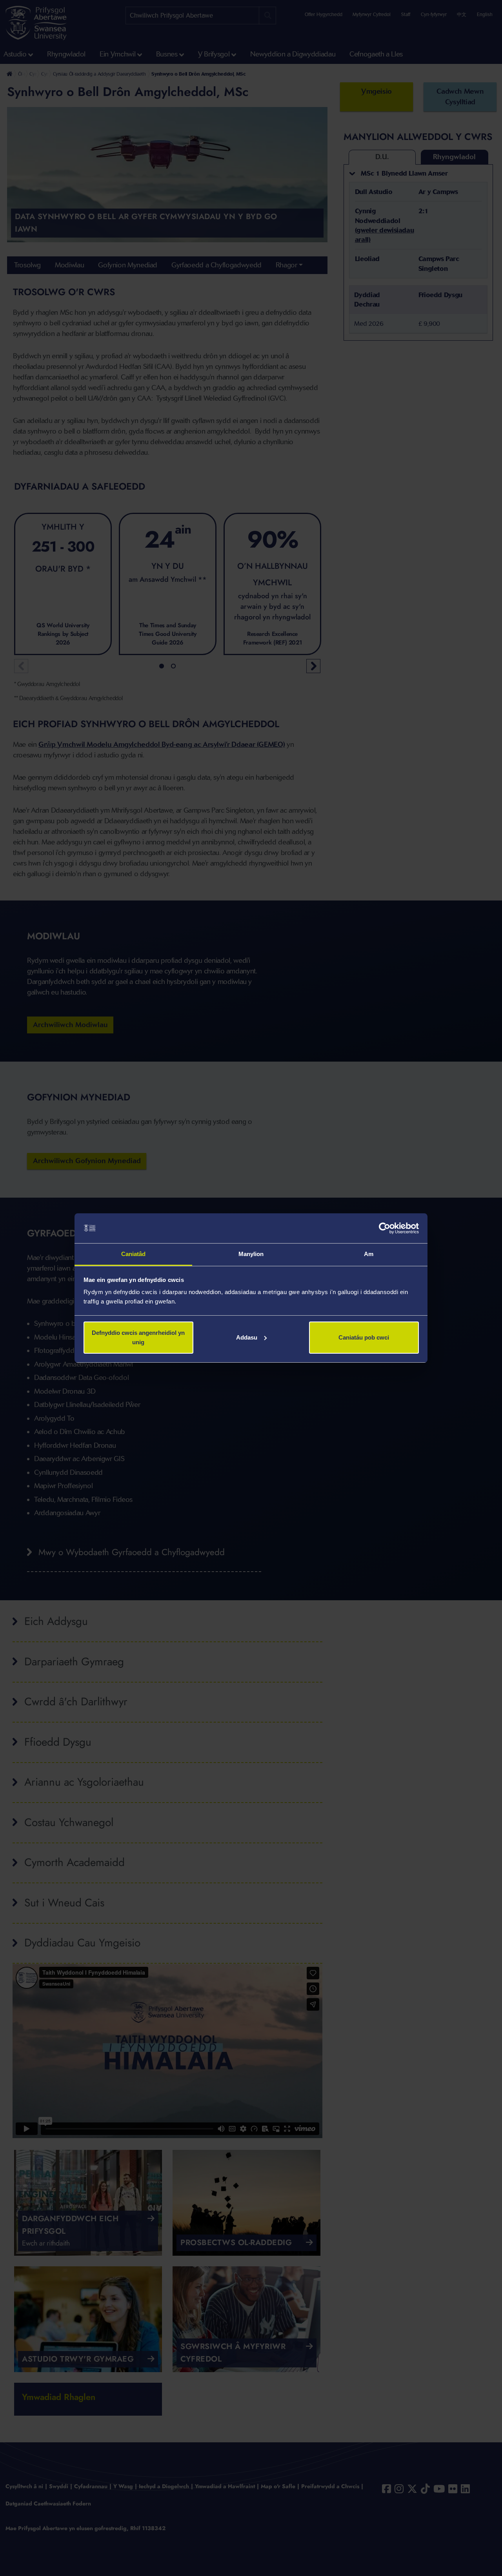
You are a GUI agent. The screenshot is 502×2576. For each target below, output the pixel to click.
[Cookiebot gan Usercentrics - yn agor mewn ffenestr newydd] (385, 1228)
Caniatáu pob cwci (364, 1337)
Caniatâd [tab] (134, 1254)
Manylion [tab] (251, 1254)
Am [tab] (369, 1254)
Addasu (247, 1337)
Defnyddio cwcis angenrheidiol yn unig (138, 1337)
